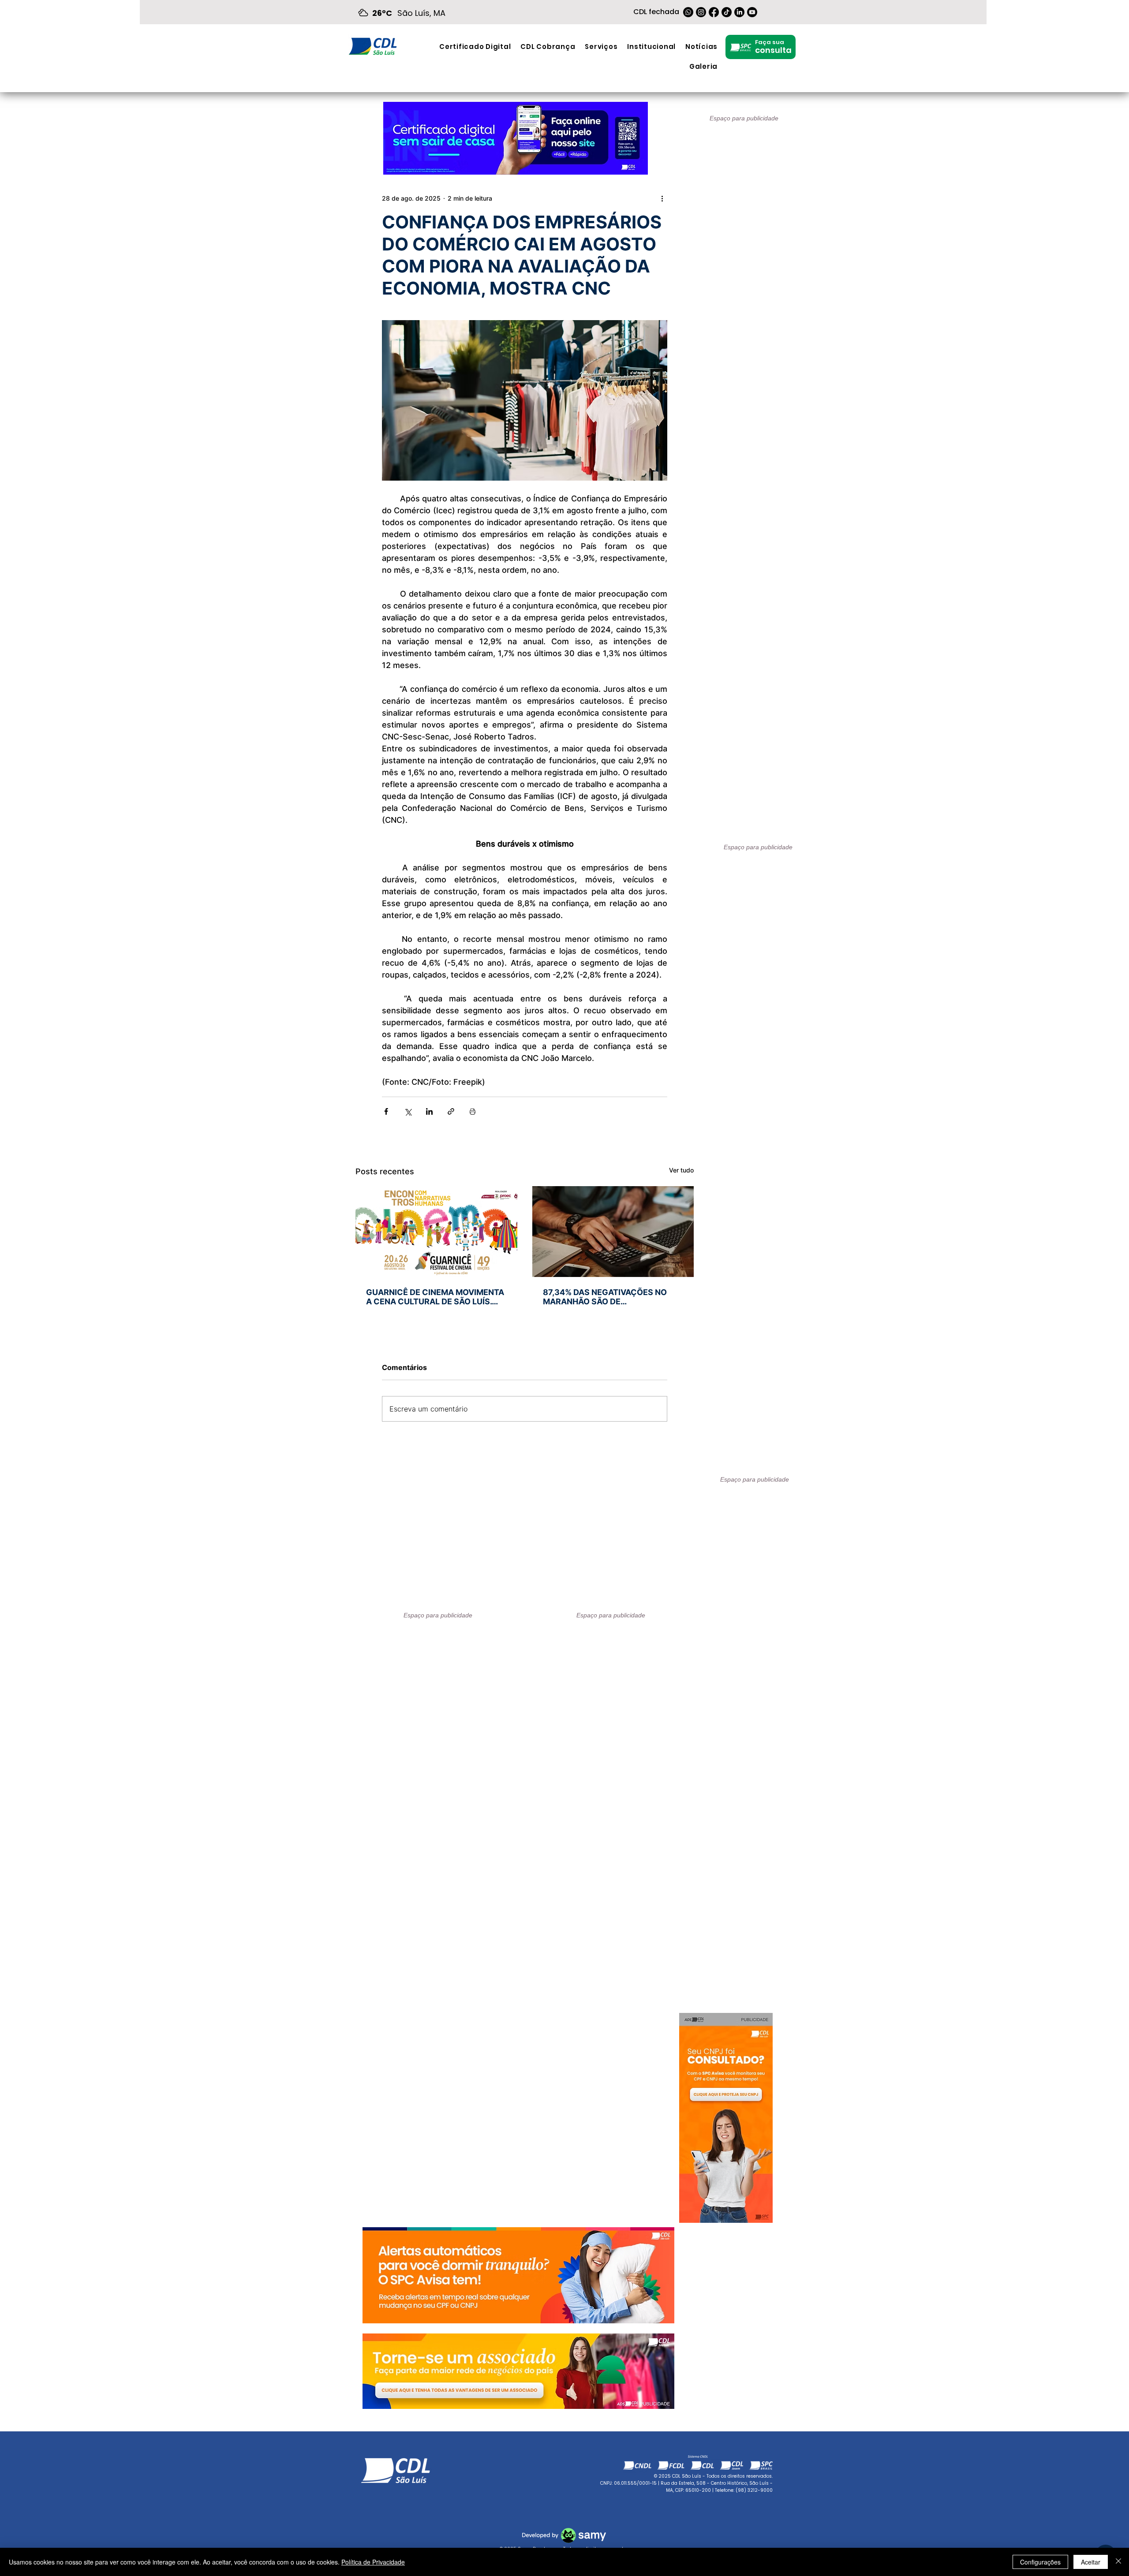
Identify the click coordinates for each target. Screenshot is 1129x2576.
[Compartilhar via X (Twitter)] (408, 1111)
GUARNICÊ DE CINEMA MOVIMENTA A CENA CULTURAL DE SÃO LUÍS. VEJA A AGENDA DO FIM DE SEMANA (435, 1297)
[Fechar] (1118, 2562)
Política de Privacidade (373, 2562)
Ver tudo (681, 1170)
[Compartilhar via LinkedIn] (429, 1111)
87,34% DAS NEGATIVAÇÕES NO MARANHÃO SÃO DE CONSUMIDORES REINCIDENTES (606, 1297)
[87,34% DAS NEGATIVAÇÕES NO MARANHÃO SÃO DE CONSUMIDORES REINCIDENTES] (613, 1232)
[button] (601, 47)
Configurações (1040, 2562)
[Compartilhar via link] (451, 1111)
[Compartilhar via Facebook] (386, 1111)
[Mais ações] (662, 198)
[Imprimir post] (473, 1111)
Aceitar (1091, 2562)
